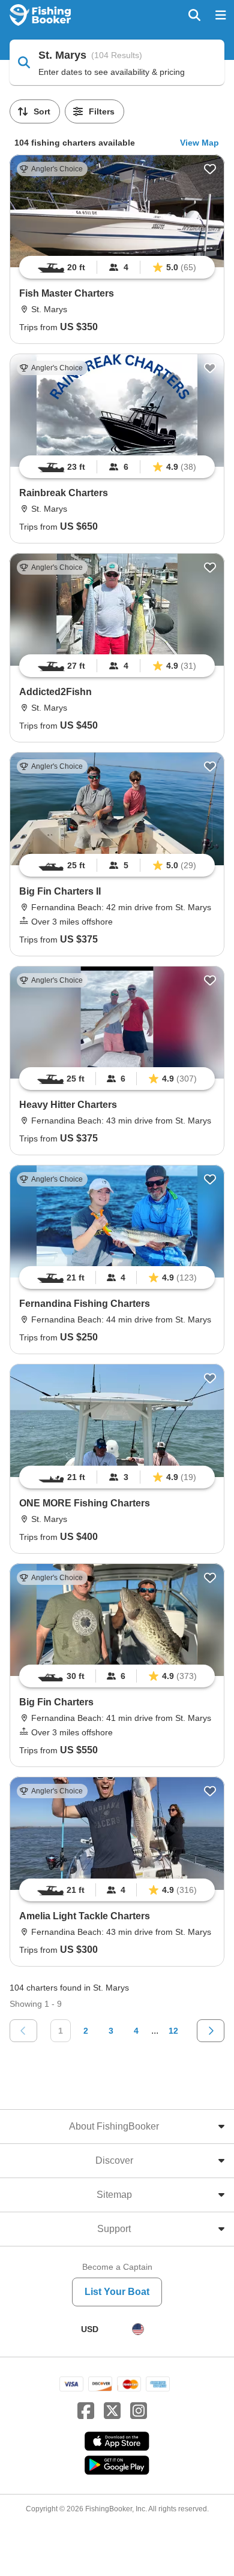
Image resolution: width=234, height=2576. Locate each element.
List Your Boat (117, 2292)
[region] (117, 267)
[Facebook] (86, 2411)
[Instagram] (139, 2411)
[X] (112, 2411)
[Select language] (138, 2329)
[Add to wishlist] (210, 169)
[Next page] (211, 2031)
